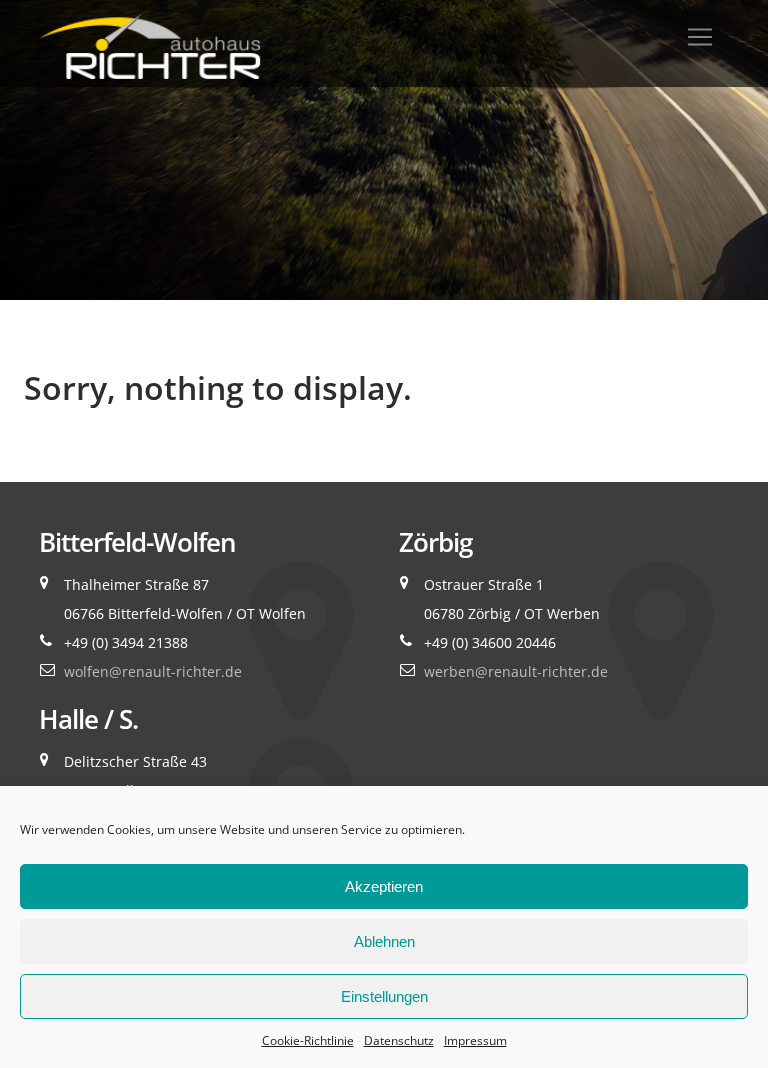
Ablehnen (384, 941)
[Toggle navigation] (700, 37)
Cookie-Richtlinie (308, 1040)
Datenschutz (399, 1040)
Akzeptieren (384, 886)
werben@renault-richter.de (516, 671)
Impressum (475, 1040)
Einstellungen (384, 996)
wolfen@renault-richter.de (153, 671)
